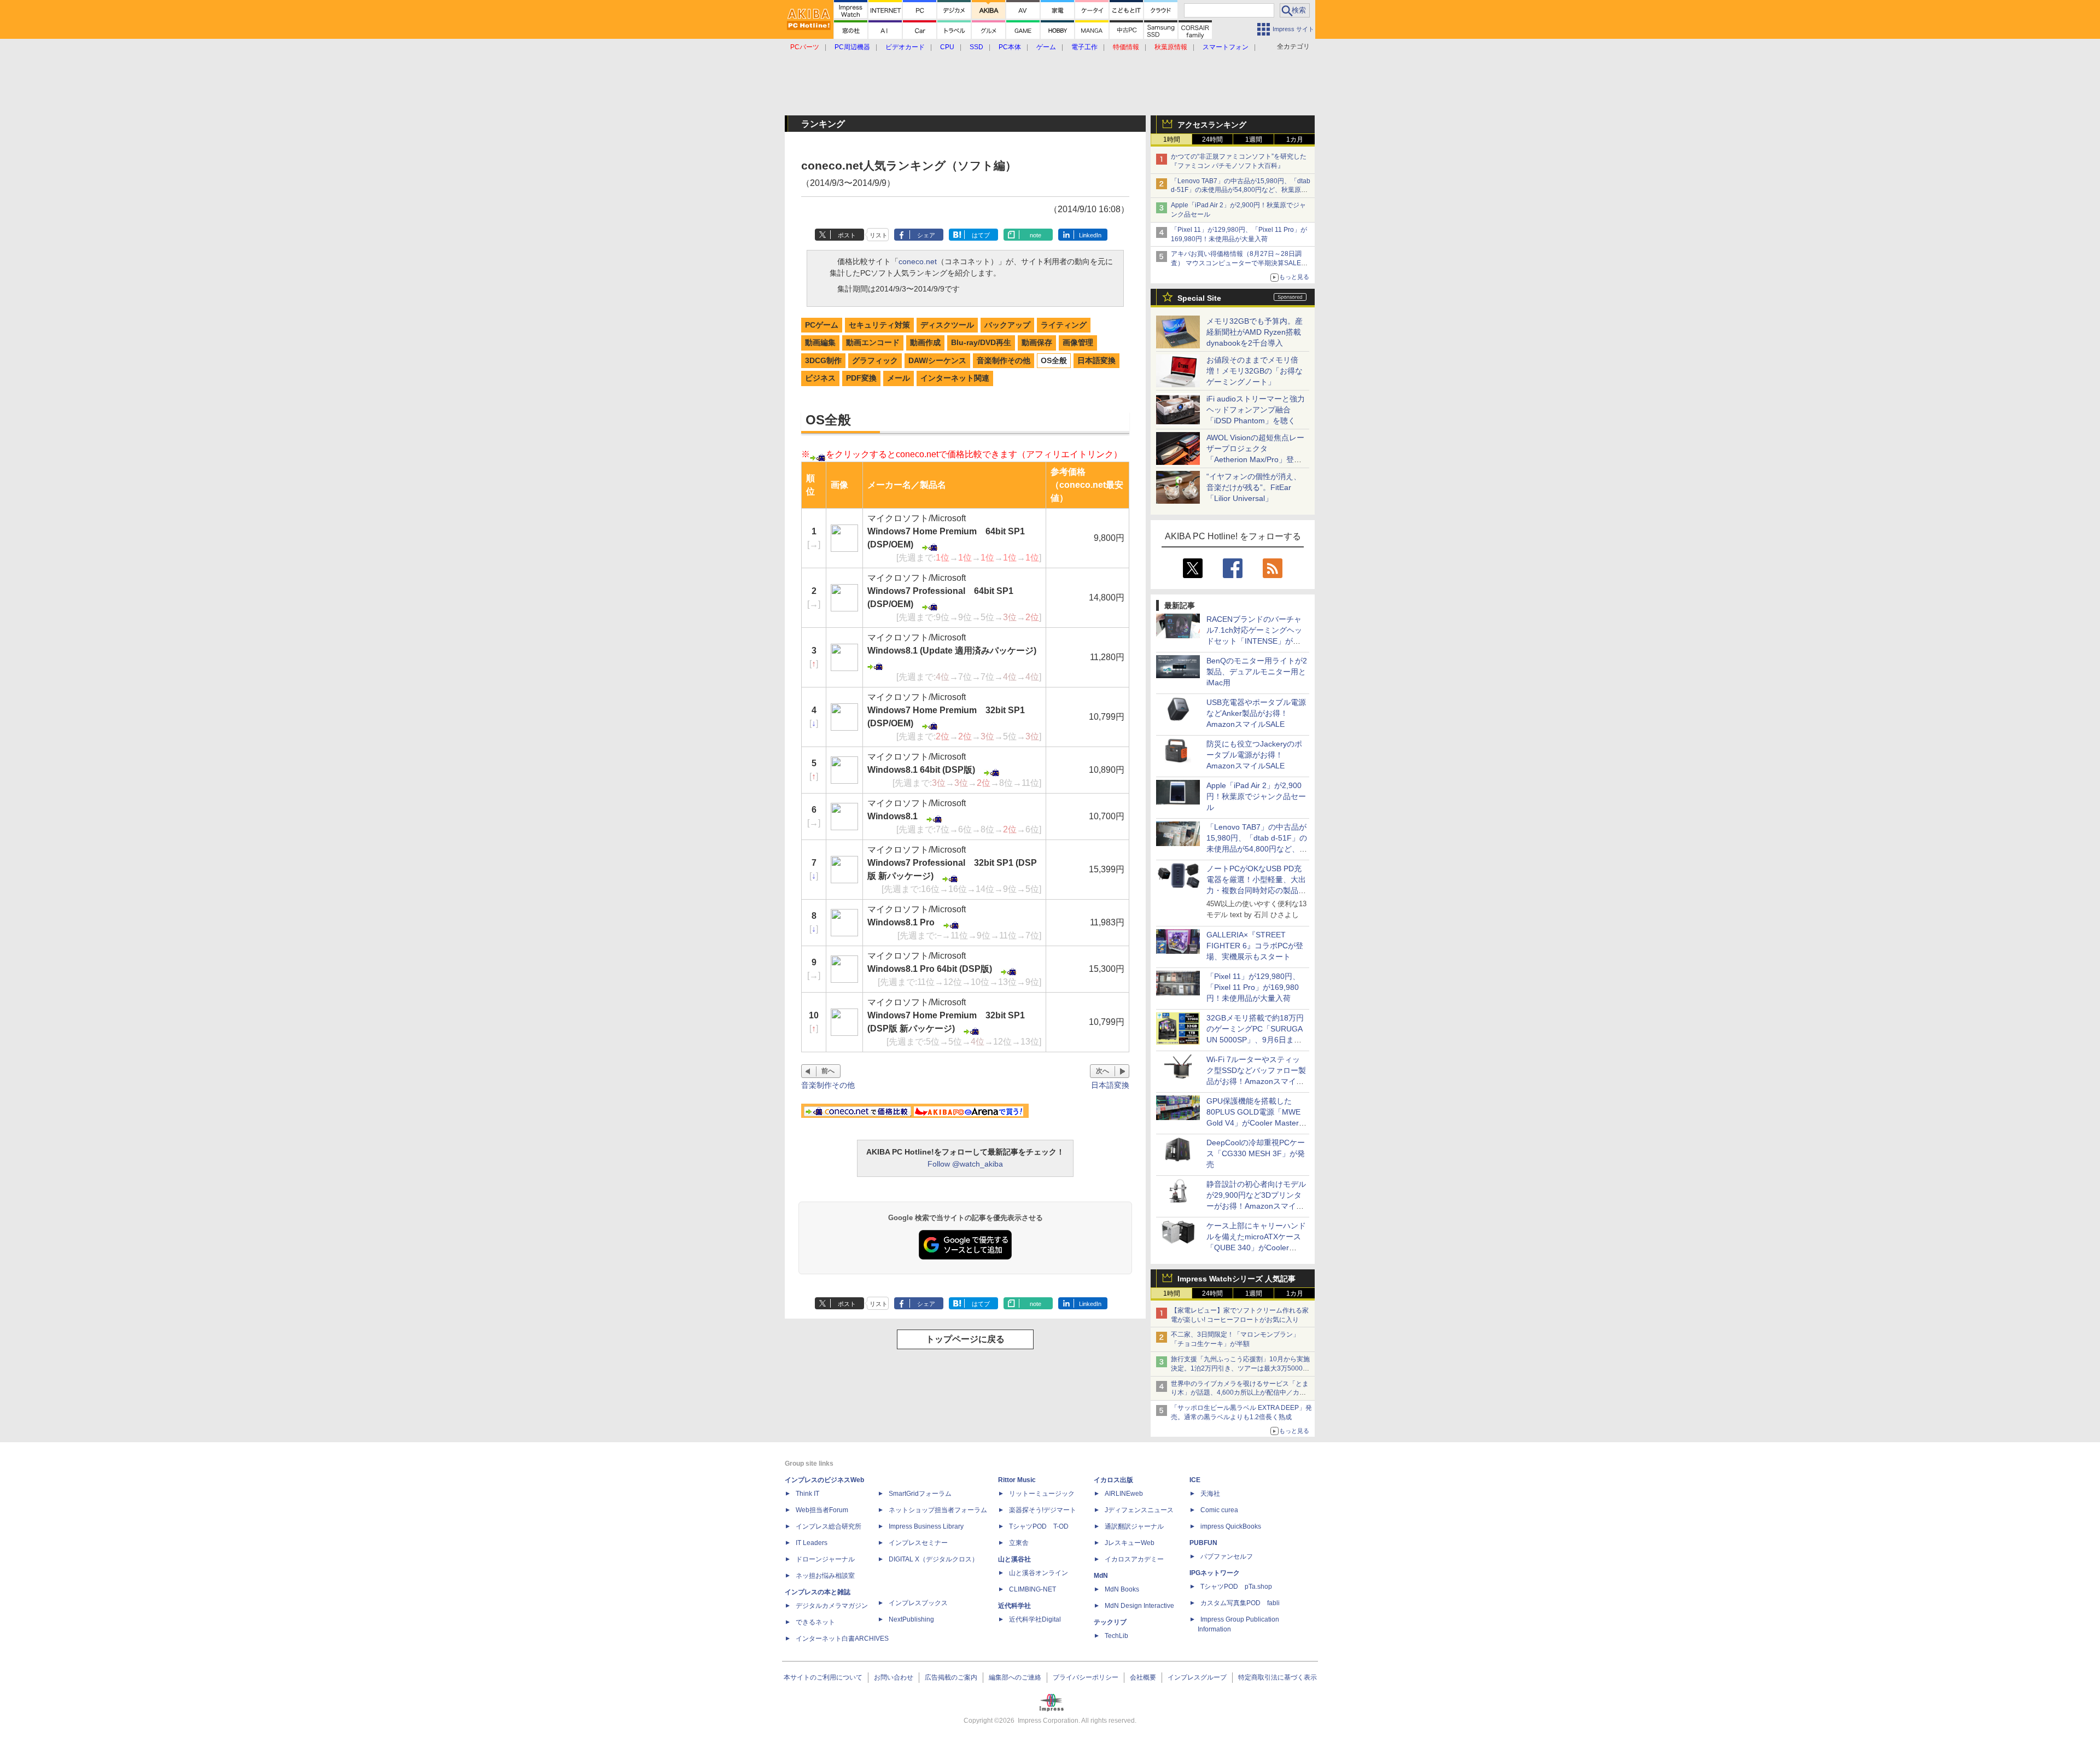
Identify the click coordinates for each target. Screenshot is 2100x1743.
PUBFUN (1203, 1543)
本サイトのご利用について (823, 1677)
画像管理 (1078, 342)
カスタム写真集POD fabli (1240, 1603)
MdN (1101, 1576)
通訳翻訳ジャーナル (1134, 1526)
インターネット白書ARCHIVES (842, 1639)
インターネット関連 (955, 378)
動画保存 (1037, 342)
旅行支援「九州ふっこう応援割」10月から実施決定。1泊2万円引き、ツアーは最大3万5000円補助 (1240, 1368)
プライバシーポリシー (1086, 1677)
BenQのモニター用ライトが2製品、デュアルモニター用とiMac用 (1257, 672)
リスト (879, 235)
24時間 (1212, 139)
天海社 (1210, 1494)
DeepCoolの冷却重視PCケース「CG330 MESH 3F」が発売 (1256, 1153)
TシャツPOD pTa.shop (1236, 1587)
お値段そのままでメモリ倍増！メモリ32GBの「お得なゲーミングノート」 (1255, 371)
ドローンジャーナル (825, 1559)
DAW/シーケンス (937, 360)
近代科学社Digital (1035, 1619)
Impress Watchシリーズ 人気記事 (1236, 1279)
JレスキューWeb (1130, 1543)
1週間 (1254, 139)
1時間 (1172, 139)
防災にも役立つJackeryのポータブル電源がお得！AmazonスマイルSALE (1254, 755)
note (1036, 235)
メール (899, 378)
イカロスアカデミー (1134, 1559)
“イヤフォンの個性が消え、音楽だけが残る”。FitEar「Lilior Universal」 (1254, 487)
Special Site (1199, 298)
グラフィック (875, 360)
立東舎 (1019, 1543)
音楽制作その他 (1004, 360)
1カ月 (1295, 139)
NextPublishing (911, 1619)
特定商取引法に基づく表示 (1277, 1677)
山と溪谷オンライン (1039, 1573)
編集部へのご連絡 (1015, 1677)
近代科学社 (1014, 1606)
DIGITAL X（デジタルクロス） (934, 1559)
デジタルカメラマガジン (832, 1606)
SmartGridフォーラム (920, 1494)
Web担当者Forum (822, 1510)
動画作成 (925, 342)
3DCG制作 (823, 360)
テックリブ (1110, 1622)
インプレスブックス (918, 1603)
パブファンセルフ (1227, 1557)
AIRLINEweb (1124, 1494)
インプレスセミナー (918, 1543)
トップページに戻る (965, 1339)
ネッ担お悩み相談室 (825, 1576)
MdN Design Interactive (1139, 1606)
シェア (926, 235)
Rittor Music (1017, 1480)
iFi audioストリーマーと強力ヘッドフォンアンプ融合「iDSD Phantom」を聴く (1256, 410)
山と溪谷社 (1014, 1559)
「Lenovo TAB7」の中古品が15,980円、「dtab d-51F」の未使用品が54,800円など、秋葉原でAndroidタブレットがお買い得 (1241, 190)
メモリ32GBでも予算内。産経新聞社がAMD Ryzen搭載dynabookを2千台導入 (1255, 332)
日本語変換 (1096, 360)
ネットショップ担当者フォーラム (938, 1510)
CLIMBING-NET (1032, 1589)
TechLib (1116, 1636)
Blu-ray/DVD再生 (981, 342)
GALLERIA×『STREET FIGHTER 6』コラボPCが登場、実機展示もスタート (1255, 946)
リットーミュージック (1042, 1494)
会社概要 (1143, 1677)
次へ (1102, 1071)
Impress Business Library (926, 1526)
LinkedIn (1090, 235)
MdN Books (1122, 1589)
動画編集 (820, 342)
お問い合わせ (894, 1677)
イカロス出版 (1113, 1480)
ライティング (1064, 325)
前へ (828, 1071)
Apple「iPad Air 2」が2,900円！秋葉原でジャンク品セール (1256, 796)
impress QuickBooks (1231, 1526)
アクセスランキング (1212, 125)
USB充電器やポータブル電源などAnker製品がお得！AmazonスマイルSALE (1256, 713)
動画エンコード (873, 342)
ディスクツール (947, 325)
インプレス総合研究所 (829, 1526)
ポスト (847, 235)
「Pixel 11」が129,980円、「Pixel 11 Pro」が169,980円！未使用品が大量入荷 (1253, 987)
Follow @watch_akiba (965, 1164)
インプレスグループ (1197, 1677)
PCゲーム (822, 325)
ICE (1195, 1480)
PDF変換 (861, 378)
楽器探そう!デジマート (1043, 1510)
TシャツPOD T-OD (1039, 1526)
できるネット (815, 1622)
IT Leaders (812, 1543)
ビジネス (820, 378)
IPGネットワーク (1215, 1573)
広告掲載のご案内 (951, 1677)
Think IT (807, 1494)
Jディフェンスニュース (1139, 1510)
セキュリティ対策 (879, 325)
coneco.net (918, 261)
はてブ (981, 235)
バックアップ (1007, 325)
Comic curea (1219, 1510)
